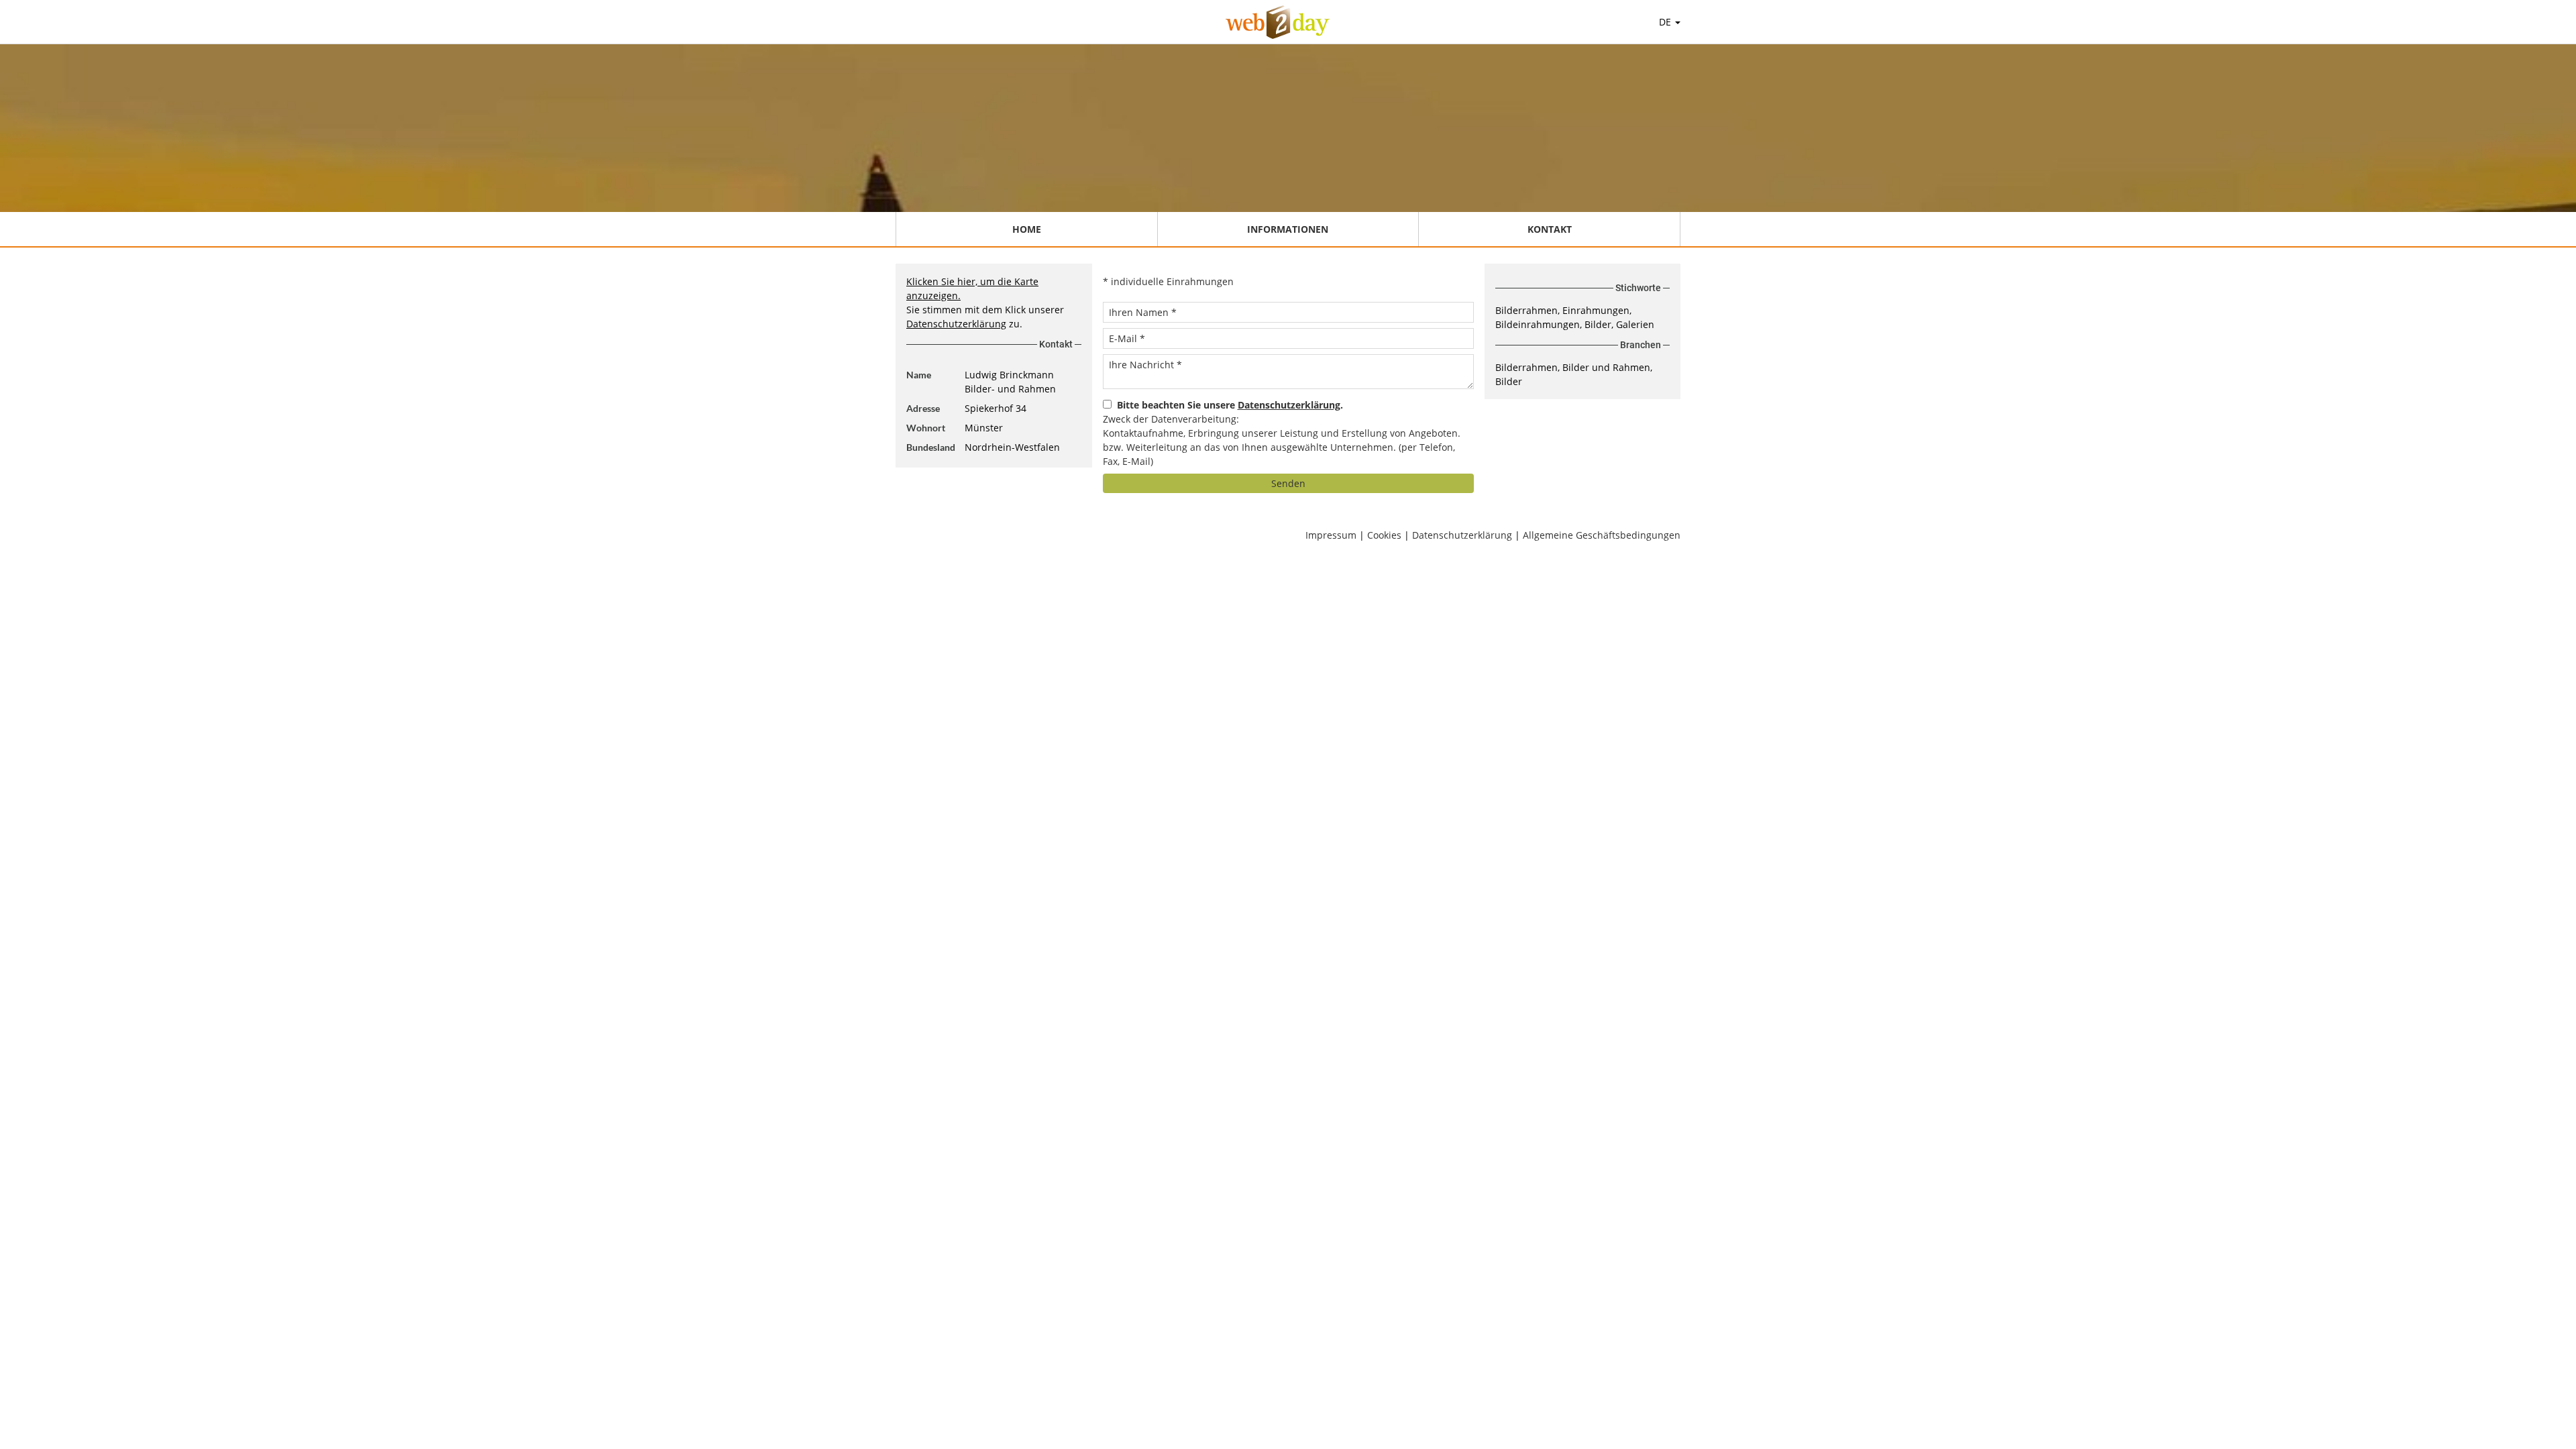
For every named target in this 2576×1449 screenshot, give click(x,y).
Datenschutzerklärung (956, 324)
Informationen (1288, 229)
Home (1027, 229)
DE (1666, 22)
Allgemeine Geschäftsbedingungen (1602, 535)
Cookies (1384, 535)
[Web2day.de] (1278, 22)
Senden (1288, 483)
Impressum (1331, 535)
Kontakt (1550, 229)
